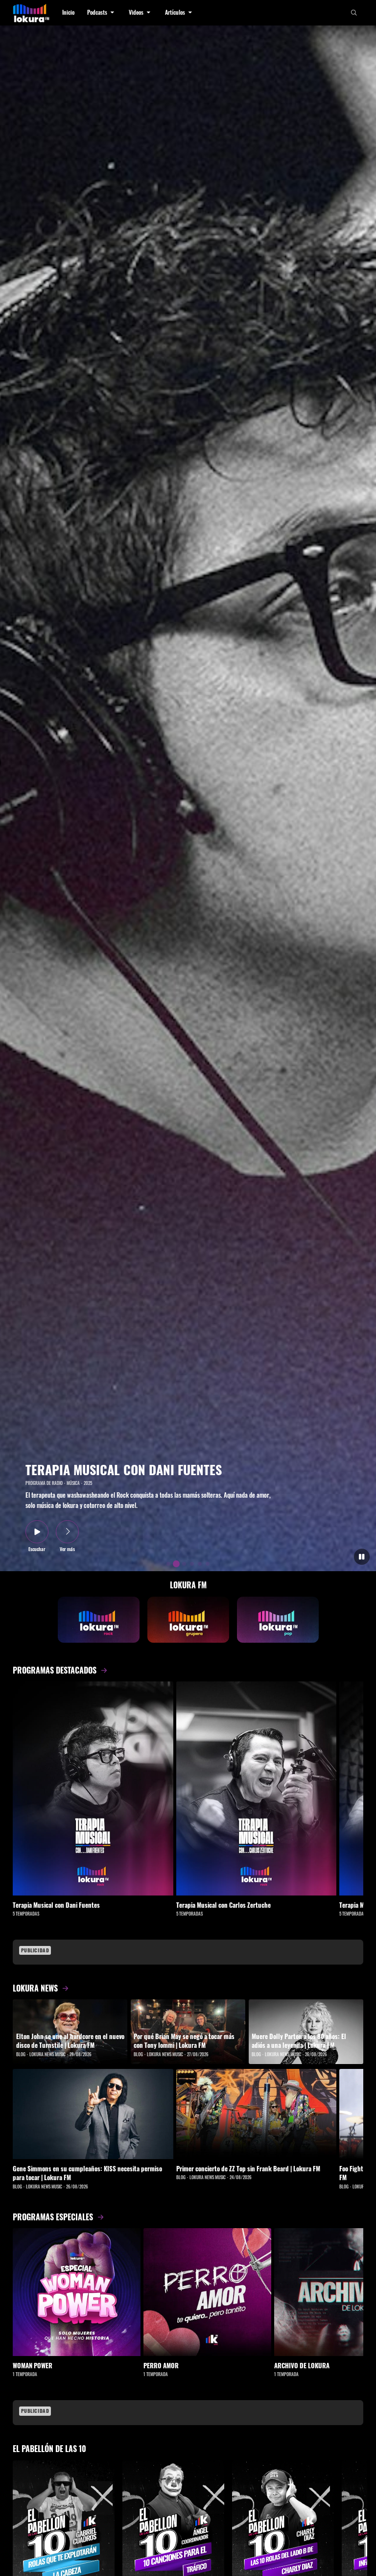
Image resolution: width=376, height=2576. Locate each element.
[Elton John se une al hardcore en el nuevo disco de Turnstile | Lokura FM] (70, 2032)
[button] (102, 13)
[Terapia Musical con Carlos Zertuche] (257, 1788)
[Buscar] (354, 13)
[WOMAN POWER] (77, 2292)
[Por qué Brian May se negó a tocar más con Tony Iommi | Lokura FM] (188, 2032)
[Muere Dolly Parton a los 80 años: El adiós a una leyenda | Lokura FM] (306, 2032)
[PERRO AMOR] (207, 2292)
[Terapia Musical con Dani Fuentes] (93, 1788)
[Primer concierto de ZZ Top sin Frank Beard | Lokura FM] (257, 2114)
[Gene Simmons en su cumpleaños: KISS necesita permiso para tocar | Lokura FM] (93, 2114)
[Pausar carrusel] (362, 1557)
